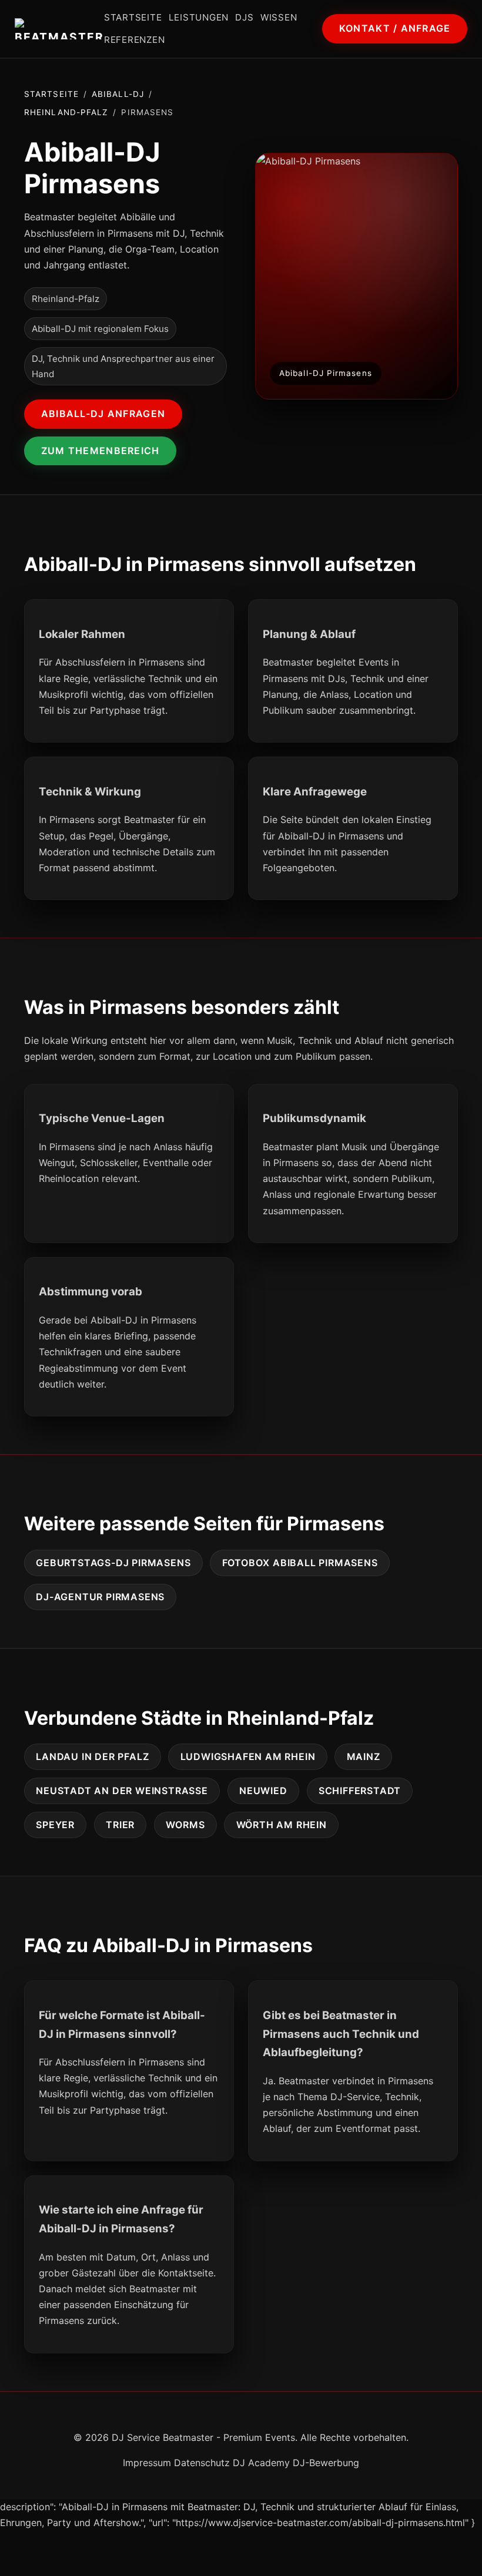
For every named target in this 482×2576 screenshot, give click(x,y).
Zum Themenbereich (101, 451)
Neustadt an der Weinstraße (122, 1791)
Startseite (133, 17)
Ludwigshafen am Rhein (248, 1756)
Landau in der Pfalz (92, 1756)
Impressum (147, 2463)
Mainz (364, 1756)
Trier (120, 1825)
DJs (244, 17)
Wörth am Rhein (282, 1825)
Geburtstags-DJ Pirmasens (113, 1563)
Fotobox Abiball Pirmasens (300, 1563)
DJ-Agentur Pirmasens (100, 1597)
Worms (185, 1825)
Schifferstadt (360, 1791)
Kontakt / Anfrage (395, 28)
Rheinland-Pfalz (66, 112)
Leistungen (199, 17)
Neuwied (263, 1791)
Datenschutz (202, 2463)
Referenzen (135, 40)
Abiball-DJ (118, 94)
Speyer (55, 1825)
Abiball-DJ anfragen (103, 414)
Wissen (279, 17)
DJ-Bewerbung (326, 2463)
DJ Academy (261, 2463)
